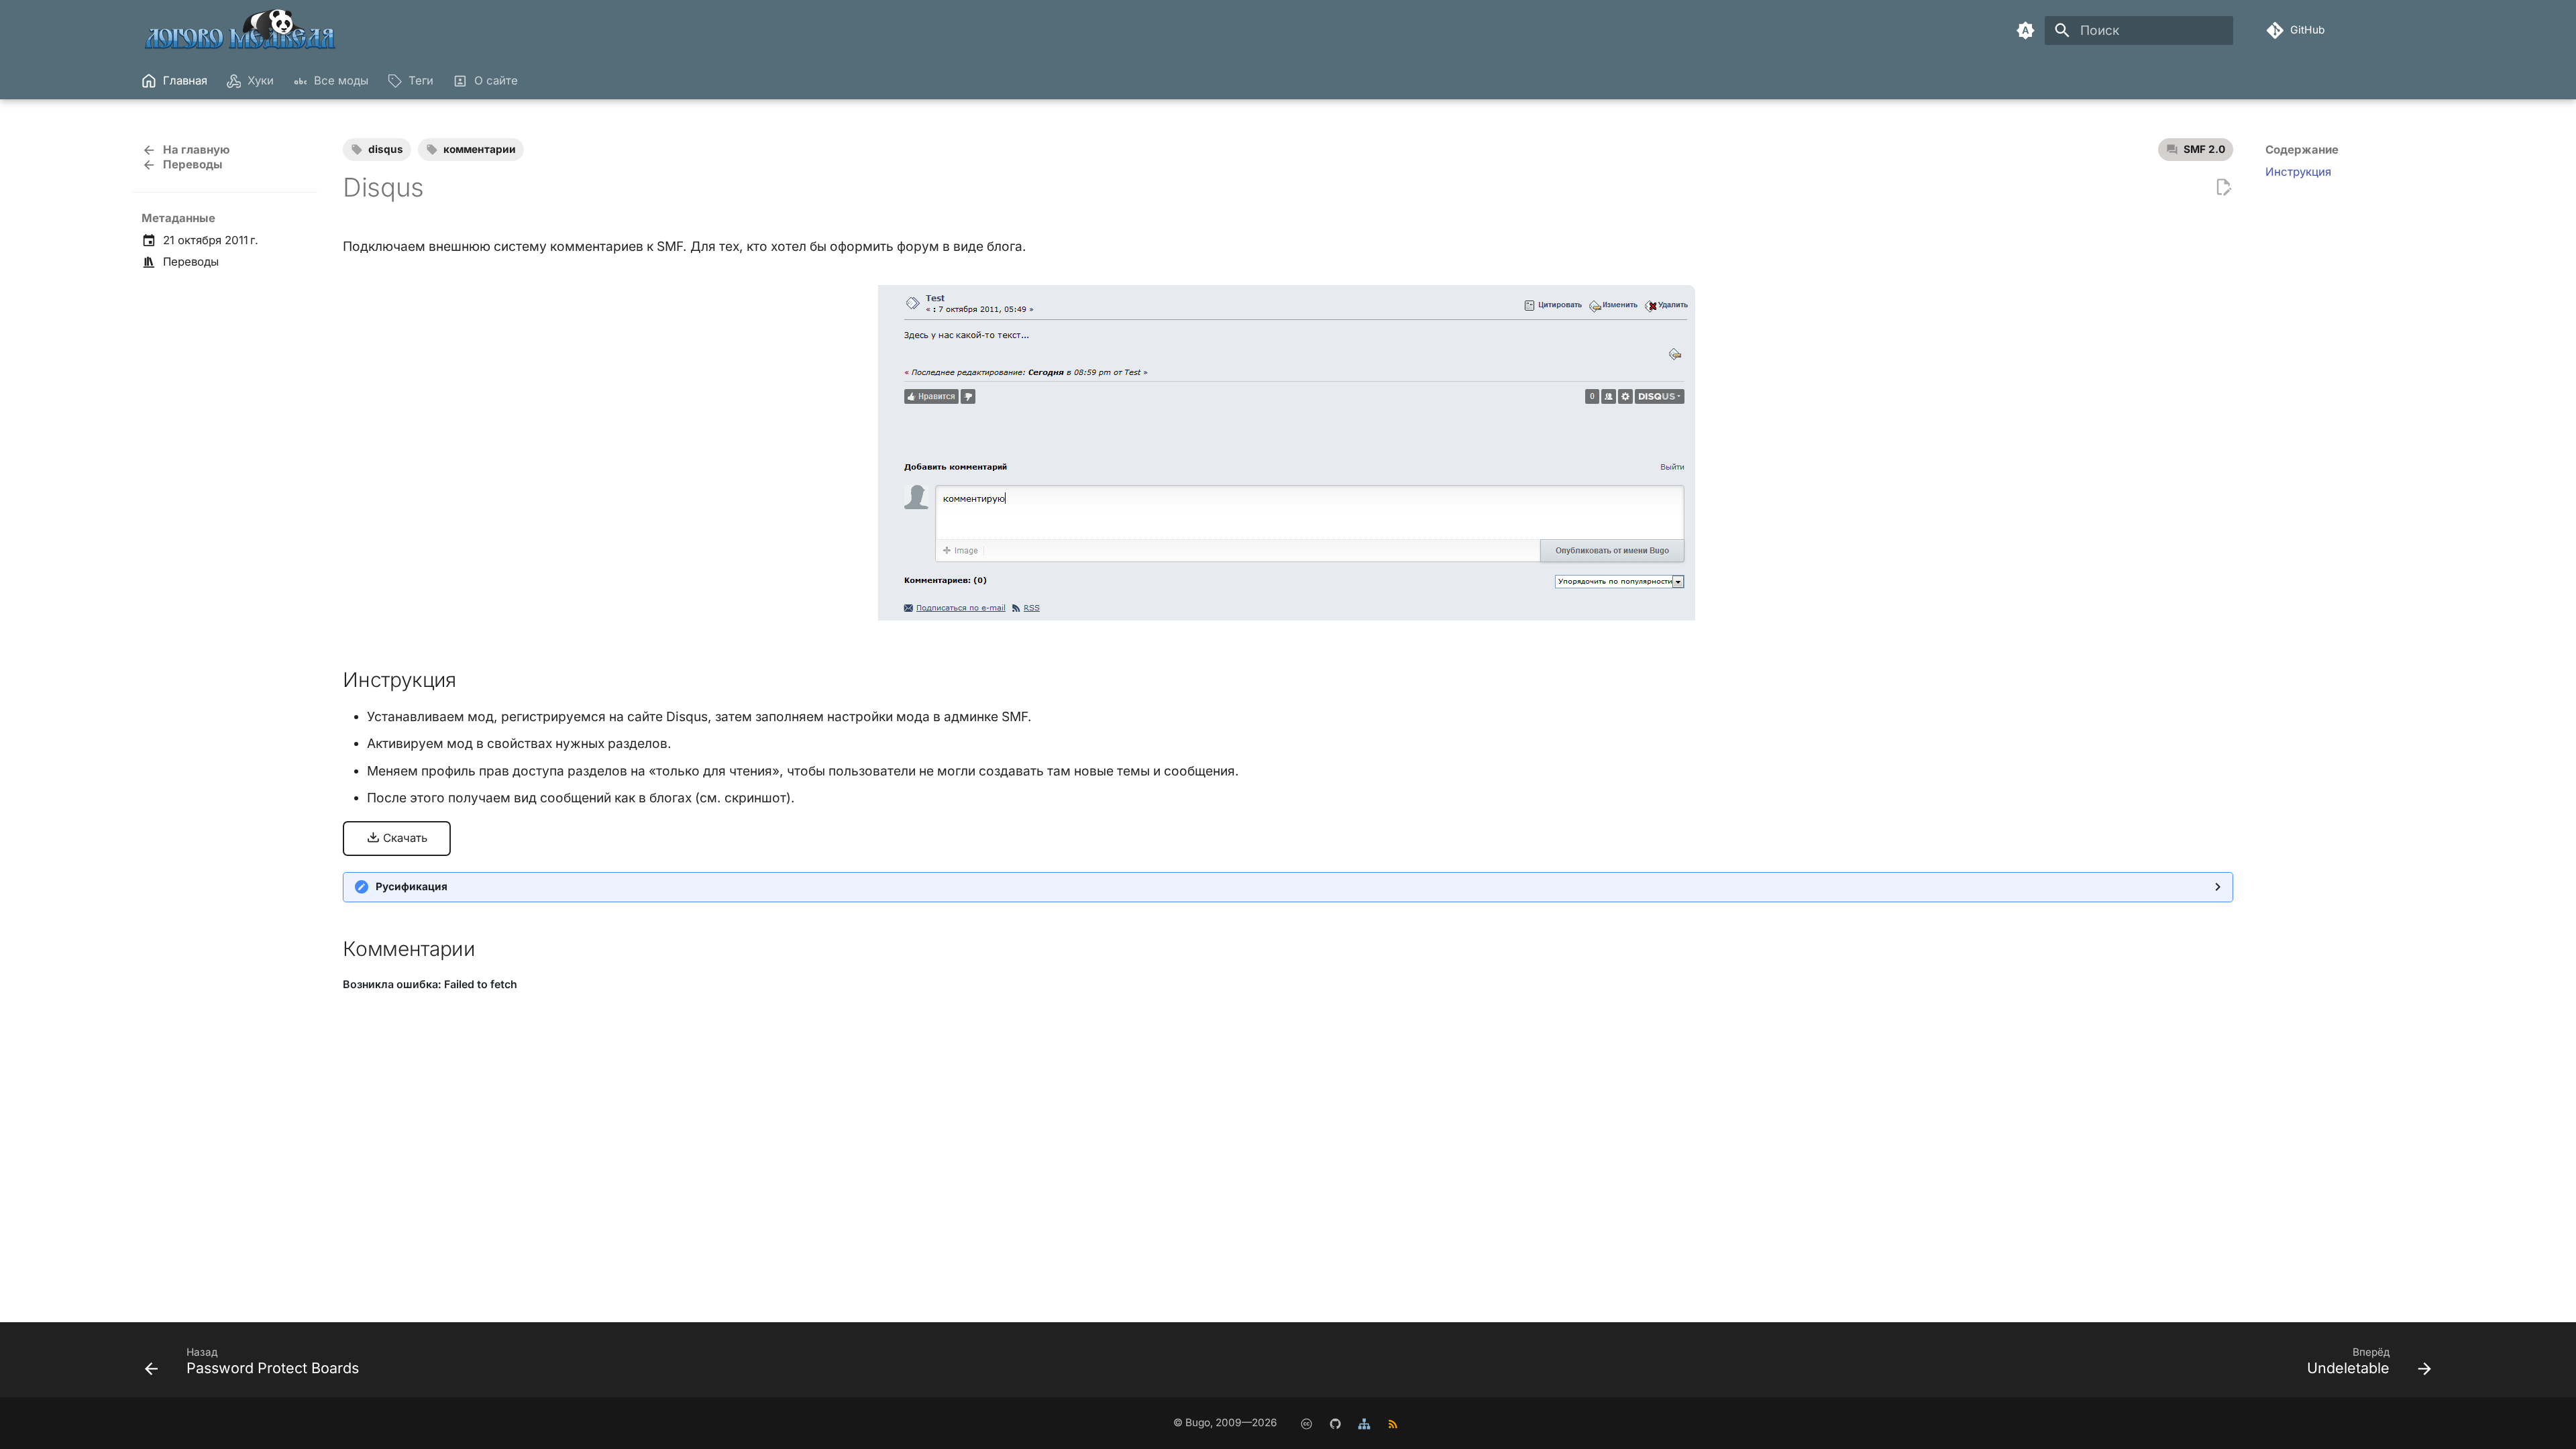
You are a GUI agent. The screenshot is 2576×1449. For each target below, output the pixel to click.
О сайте (495, 80)
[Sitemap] (1364, 1423)
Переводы (191, 262)
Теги (421, 80)
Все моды (341, 80)
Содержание (2302, 150)
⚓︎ (473, 680)
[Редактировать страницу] (2223, 187)
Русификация (412, 887)
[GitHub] (1335, 1423)
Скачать (404, 838)
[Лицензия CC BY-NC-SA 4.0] (1306, 1423)
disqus (386, 149)
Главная (185, 80)
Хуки (260, 80)
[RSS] (1393, 1423)
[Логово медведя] (241, 31)
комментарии (480, 149)
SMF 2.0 (2204, 149)
